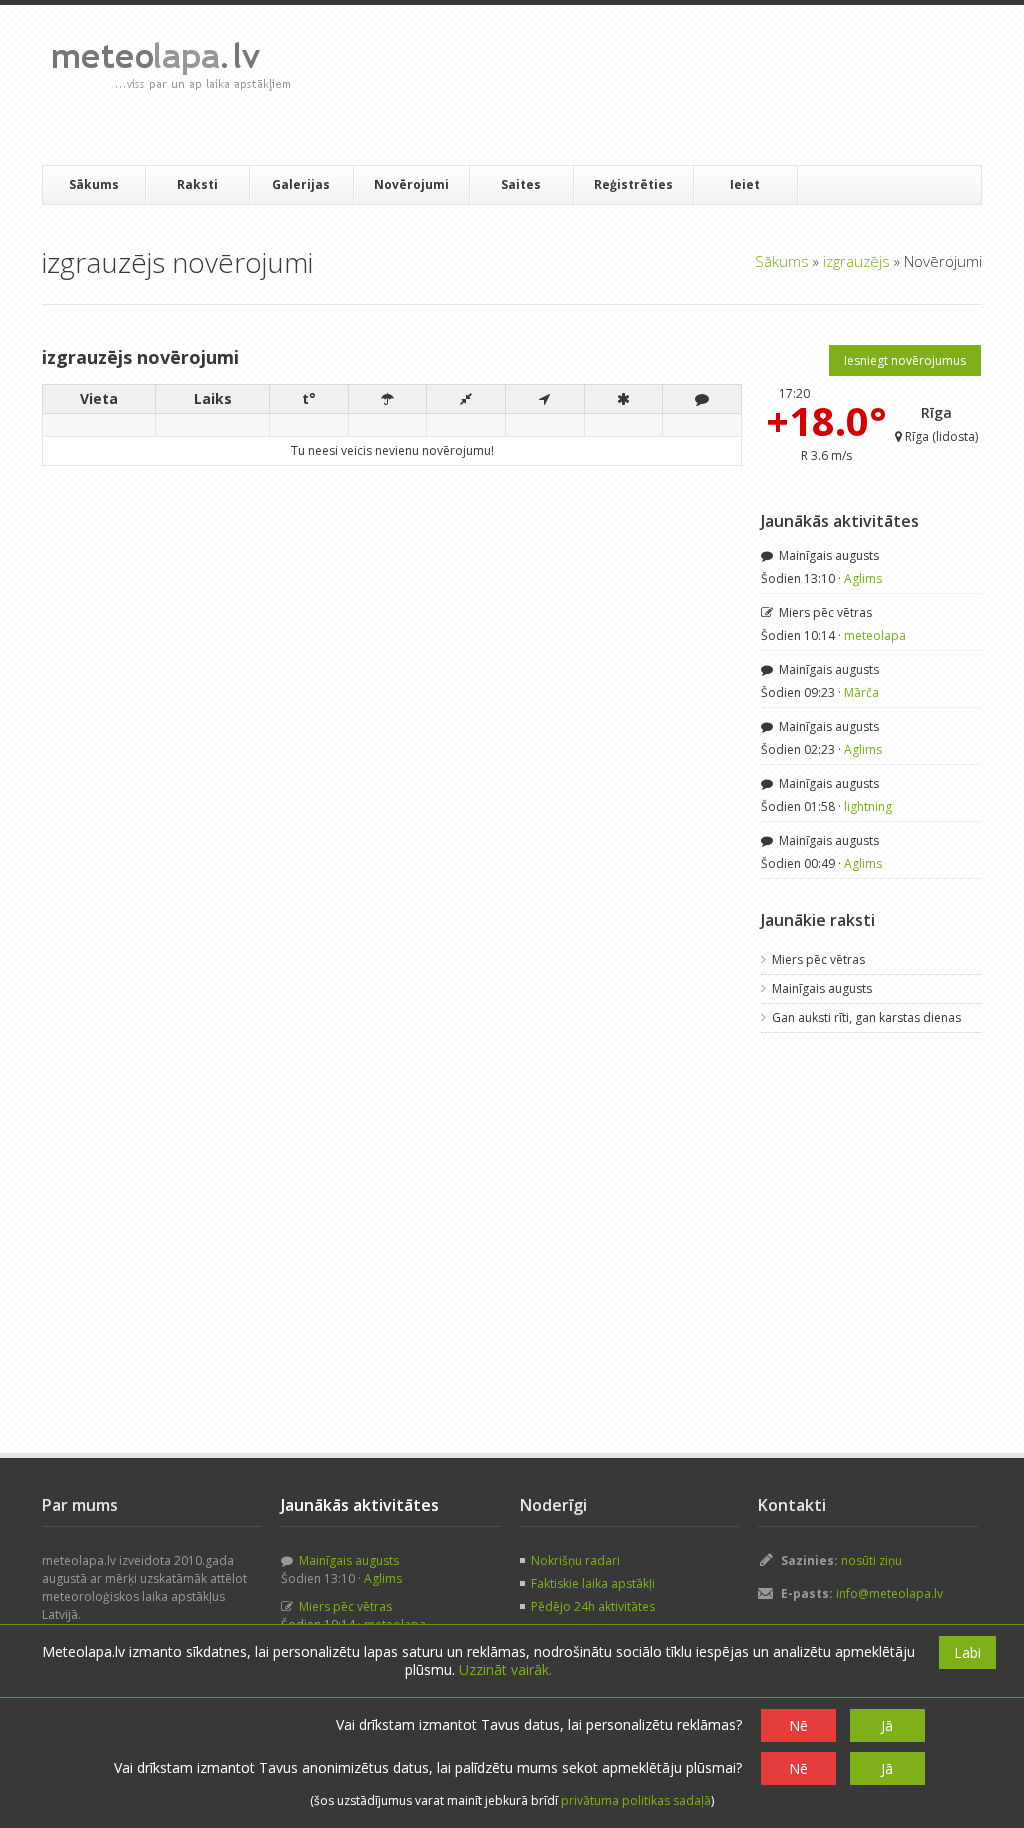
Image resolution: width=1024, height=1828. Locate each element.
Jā (887, 1725)
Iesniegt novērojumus (905, 360)
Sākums (94, 184)
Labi (967, 1652)
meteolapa (875, 635)
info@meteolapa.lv (889, 1593)
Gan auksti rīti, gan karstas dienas (866, 1017)
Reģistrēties (633, 184)
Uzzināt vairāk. (505, 1669)
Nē (798, 1725)
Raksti (197, 184)
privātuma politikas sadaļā (636, 1800)
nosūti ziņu (871, 1560)
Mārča (861, 692)
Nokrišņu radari (575, 1560)
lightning (868, 806)
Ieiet (745, 184)
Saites (521, 184)
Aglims (863, 578)
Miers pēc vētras (824, 612)
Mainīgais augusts (827, 555)
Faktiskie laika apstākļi (593, 1583)
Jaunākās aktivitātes (840, 521)
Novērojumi (411, 184)
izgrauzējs (856, 261)
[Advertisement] (671, 85)
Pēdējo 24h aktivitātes (593, 1606)
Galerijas (301, 184)
